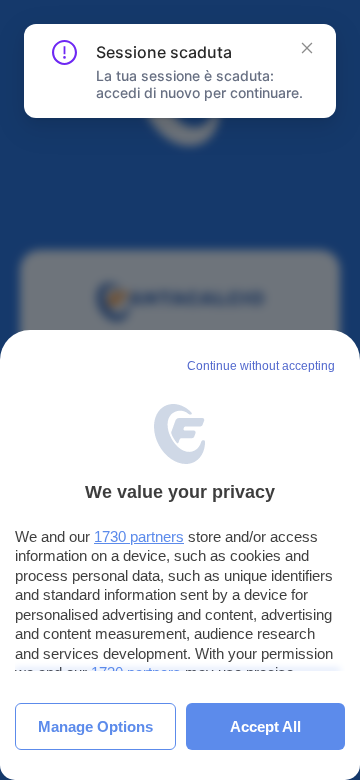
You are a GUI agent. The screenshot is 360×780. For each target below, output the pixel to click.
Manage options (95, 726)
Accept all (265, 726)
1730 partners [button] (139, 536)
